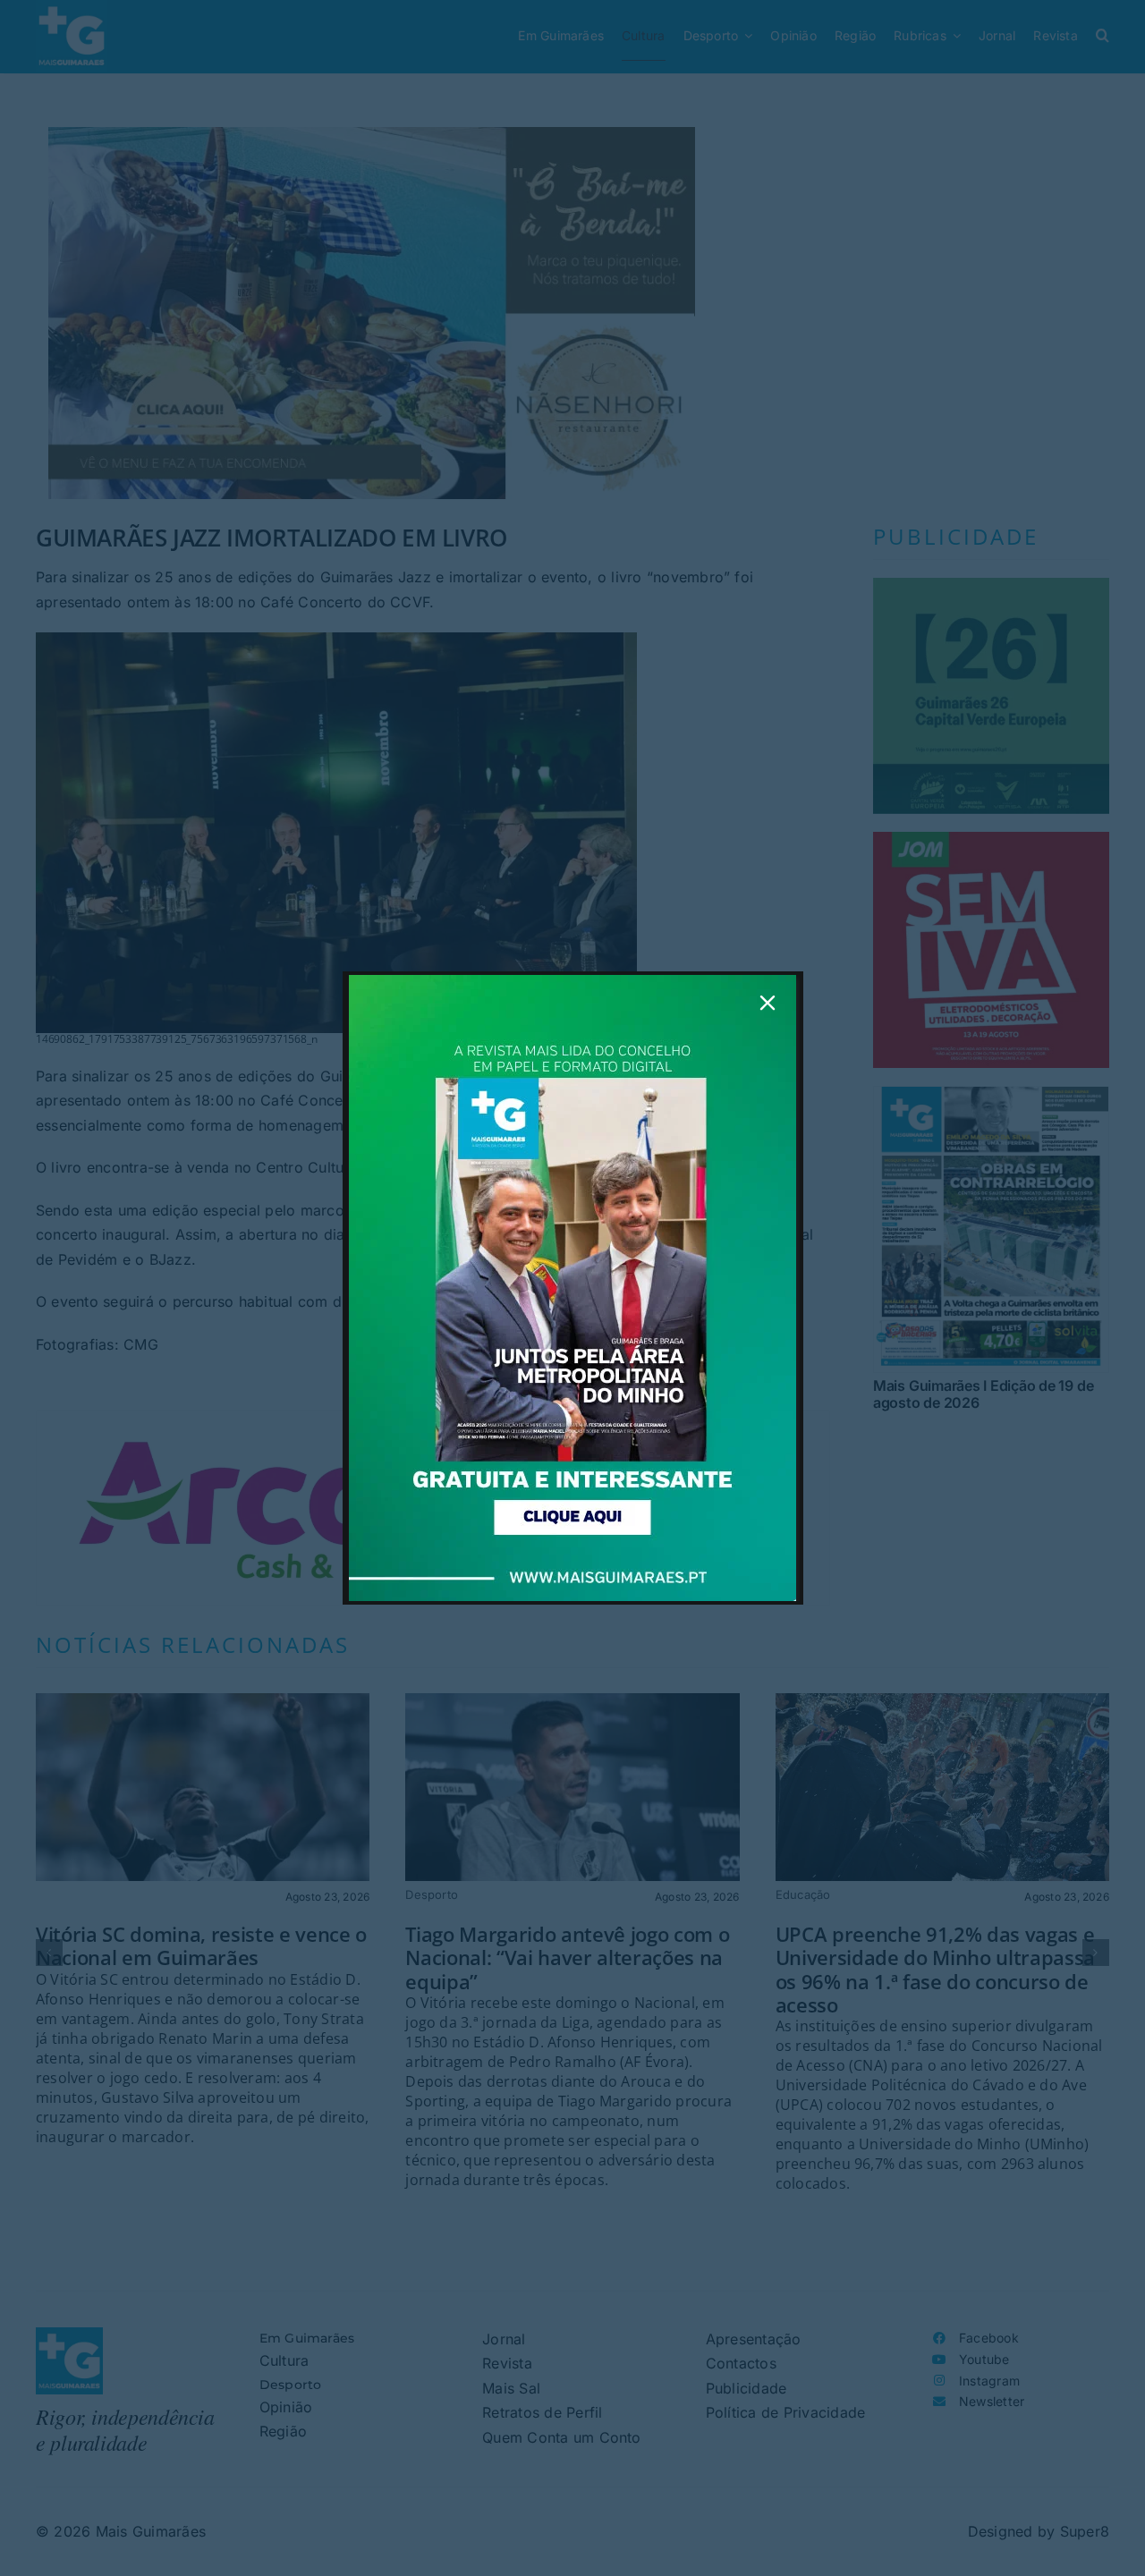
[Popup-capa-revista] (572, 982)
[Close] (768, 1003)
